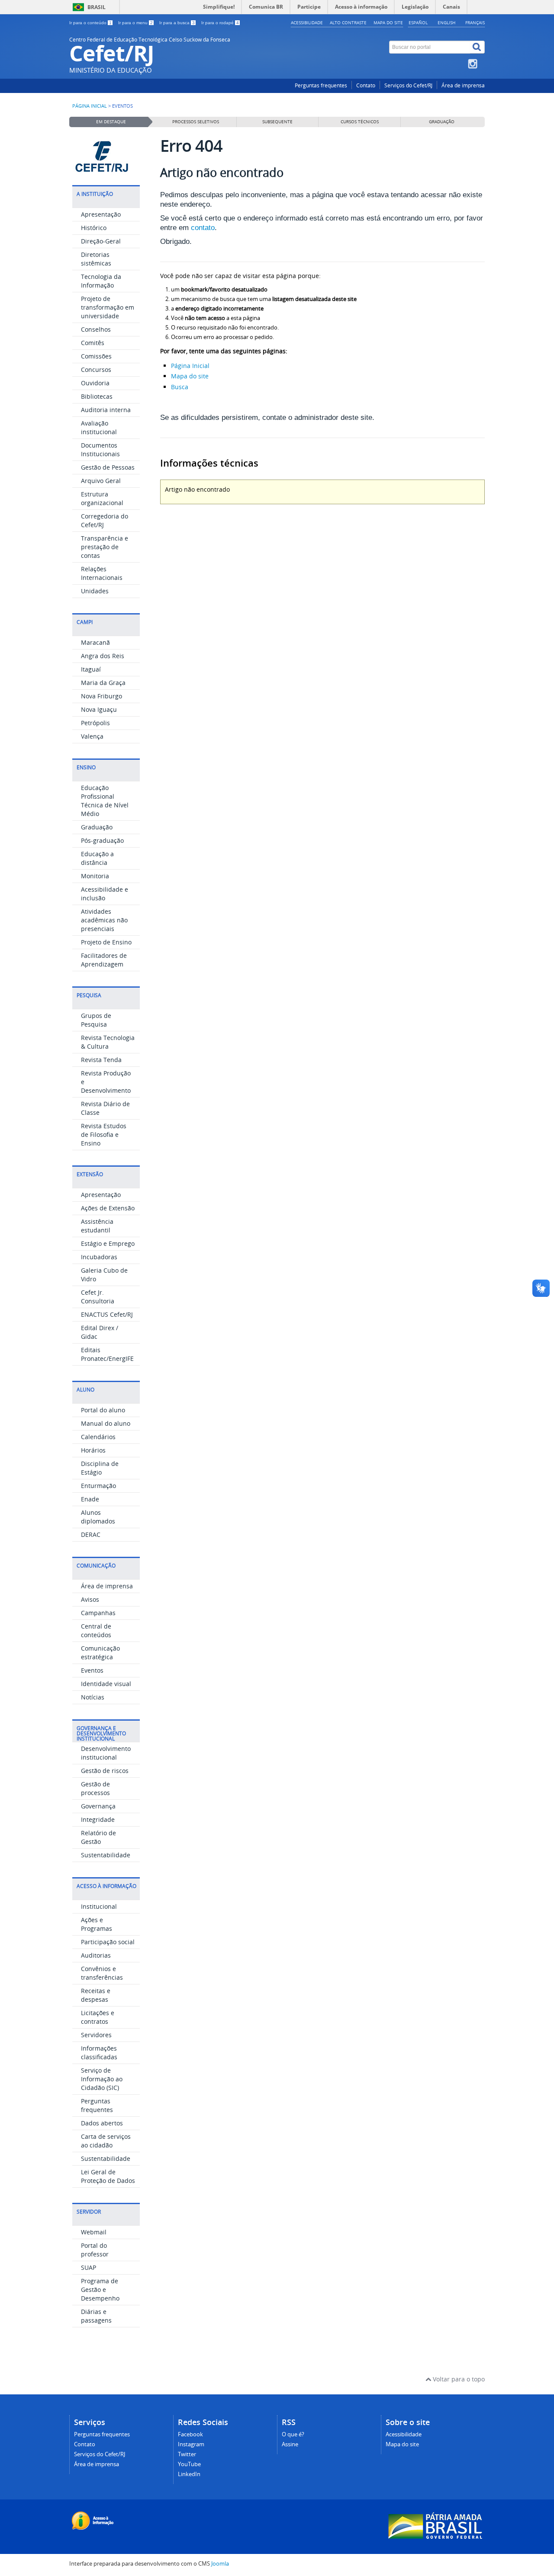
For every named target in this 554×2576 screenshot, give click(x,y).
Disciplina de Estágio (100, 1468)
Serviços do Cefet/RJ (408, 85)
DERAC (91, 1534)
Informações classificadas (99, 2053)
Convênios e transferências (102, 1973)
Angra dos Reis (103, 656)
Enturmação (98, 1486)
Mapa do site (388, 22)
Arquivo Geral (101, 481)
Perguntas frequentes (321, 85)
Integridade (98, 1819)
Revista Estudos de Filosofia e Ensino (104, 1134)
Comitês (93, 343)
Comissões (96, 356)
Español (418, 22)
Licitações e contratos (98, 2017)
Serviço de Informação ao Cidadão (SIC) (102, 2079)
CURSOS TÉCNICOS (360, 122)
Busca (180, 387)
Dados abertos (102, 2123)
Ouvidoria (95, 383)
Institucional (99, 1906)
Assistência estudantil (97, 1226)
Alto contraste (348, 22)
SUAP (89, 2267)
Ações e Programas (97, 1924)
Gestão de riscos (105, 1771)
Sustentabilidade (106, 1855)
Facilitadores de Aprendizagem (104, 960)
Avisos (90, 1599)
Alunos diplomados (98, 1517)
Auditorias (96, 1955)
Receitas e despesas (96, 1995)
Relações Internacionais (102, 573)
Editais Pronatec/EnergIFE (107, 1354)
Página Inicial (190, 366)
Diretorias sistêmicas (96, 259)
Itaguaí (91, 669)
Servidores (96, 2035)
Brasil (97, 7)
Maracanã (95, 642)
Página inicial (90, 106)
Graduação (97, 827)
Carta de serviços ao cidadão (106, 2141)
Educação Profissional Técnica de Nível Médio (105, 801)
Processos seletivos (196, 122)
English (446, 22)
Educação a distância (97, 858)
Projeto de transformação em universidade (108, 307)
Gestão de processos (95, 1788)
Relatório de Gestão (98, 1837)
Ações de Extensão (108, 1208)
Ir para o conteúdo (90, 23)
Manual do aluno (106, 1423)
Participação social (108, 1942)
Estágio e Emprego (108, 1243)
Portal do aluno (103, 1410)
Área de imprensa (463, 85)
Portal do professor (95, 2250)
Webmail (94, 2232)
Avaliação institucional (99, 427)
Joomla (220, 2564)
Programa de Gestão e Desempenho (100, 2290)
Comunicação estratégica (100, 1653)
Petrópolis (95, 723)
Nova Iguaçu (99, 709)
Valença (92, 736)
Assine (290, 2444)
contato (203, 228)
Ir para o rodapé (220, 23)
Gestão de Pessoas (108, 467)
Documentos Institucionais (100, 450)
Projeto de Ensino (106, 942)
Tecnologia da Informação (101, 281)
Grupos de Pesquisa (96, 1020)
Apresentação (101, 214)
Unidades (95, 591)
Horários (93, 1450)
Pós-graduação (102, 840)
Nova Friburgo (101, 696)
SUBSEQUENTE (277, 122)
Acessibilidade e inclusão (105, 894)
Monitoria (95, 876)
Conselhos (96, 329)
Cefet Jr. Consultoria (98, 1297)
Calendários (98, 1437)
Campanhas (98, 1613)
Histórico (94, 228)
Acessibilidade (307, 22)
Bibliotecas (97, 396)
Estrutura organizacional (102, 498)
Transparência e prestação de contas (105, 547)
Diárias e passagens (96, 2316)
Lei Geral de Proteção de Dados (108, 2176)
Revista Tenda (101, 1060)
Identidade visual (106, 1684)
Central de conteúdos (96, 1630)
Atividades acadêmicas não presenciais (104, 920)
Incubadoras (99, 1257)
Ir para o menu (135, 23)
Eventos (92, 1670)
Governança (98, 1806)
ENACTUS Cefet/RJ (107, 1314)
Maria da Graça (103, 683)
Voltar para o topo (458, 2379)
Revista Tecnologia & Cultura (108, 1042)
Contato (366, 85)
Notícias (93, 1697)
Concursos (96, 370)
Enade (90, 1499)
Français (475, 22)
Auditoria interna (106, 410)
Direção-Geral (101, 241)
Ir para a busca (177, 23)
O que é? (293, 2434)
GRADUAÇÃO (442, 122)
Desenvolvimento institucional (106, 1753)
